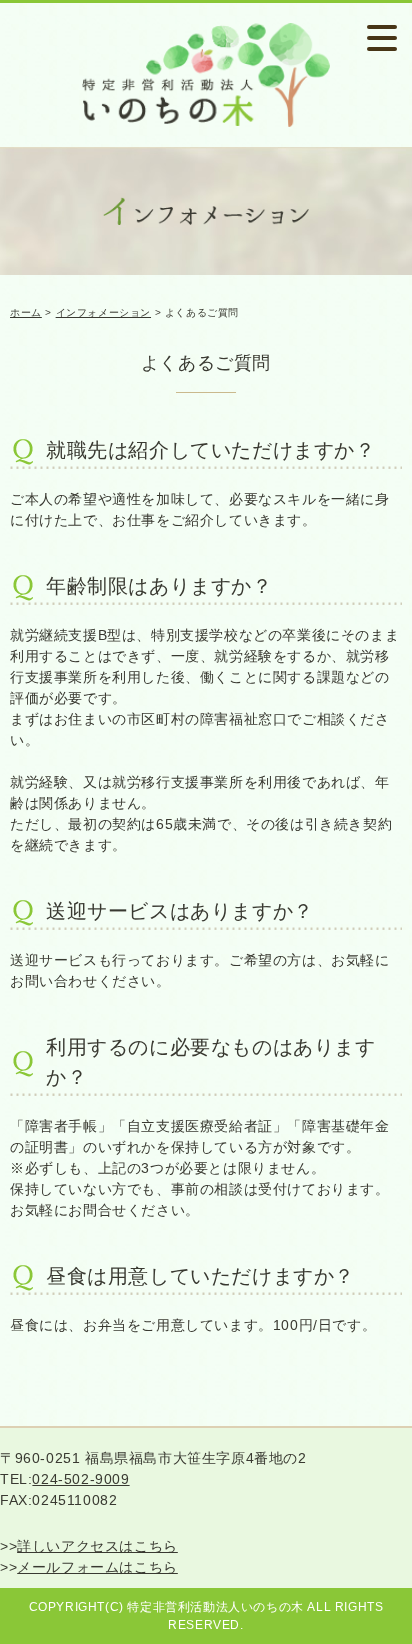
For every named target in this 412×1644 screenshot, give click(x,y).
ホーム (26, 312)
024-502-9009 (80, 1479)
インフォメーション (103, 312)
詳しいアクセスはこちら (97, 1546)
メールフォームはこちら (97, 1567)
